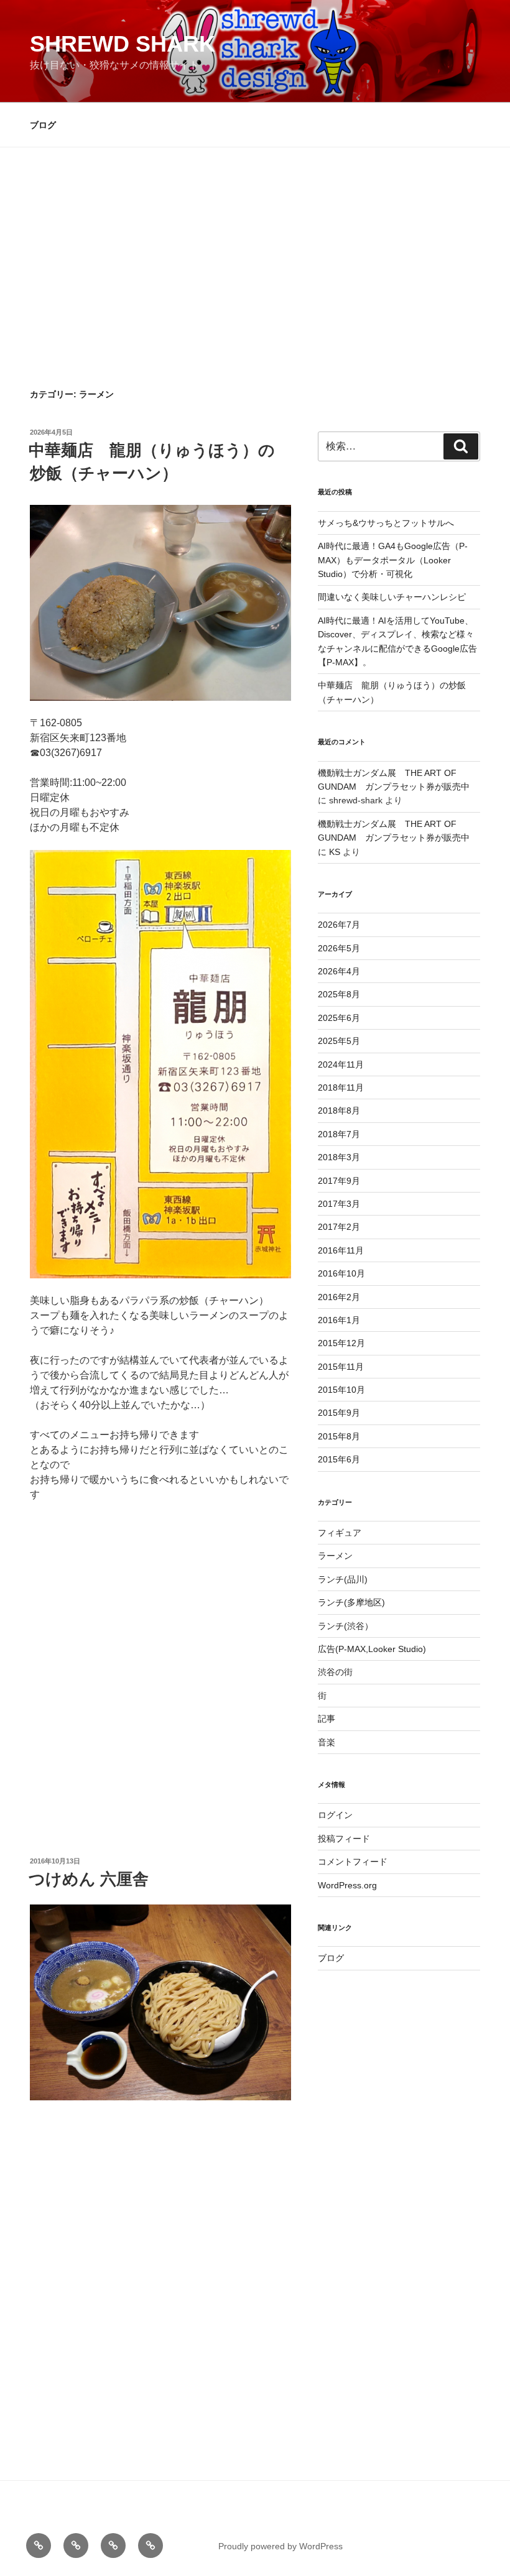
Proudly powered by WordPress (280, 2546)
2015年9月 (339, 1413)
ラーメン (335, 1556)
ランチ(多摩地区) (351, 1602)
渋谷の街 (335, 1672)
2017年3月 (339, 1204)
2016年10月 (341, 1273)
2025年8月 (339, 994)
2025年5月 (339, 1041)
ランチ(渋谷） (345, 1626)
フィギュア (340, 1533)
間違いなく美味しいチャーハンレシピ (392, 597)
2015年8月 (339, 1436)
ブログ (43, 125)
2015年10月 (341, 1390)
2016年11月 (341, 1250)
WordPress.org (347, 1885)
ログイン (335, 1815)
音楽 (327, 1742)
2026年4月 (339, 971)
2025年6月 (339, 1018)
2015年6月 (339, 1459)
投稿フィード (344, 1839)
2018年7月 (339, 1134)
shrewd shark (123, 44)
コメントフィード (353, 1862)
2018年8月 (339, 1110)
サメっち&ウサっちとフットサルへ (386, 523)
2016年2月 (339, 1297)
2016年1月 (339, 1320)
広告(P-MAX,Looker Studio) (372, 1649)
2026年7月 (339, 925)
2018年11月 (341, 1087)
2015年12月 (341, 1343)
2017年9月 (339, 1181)
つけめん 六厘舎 (89, 1879)
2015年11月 (341, 1367)
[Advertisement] (255, 295)
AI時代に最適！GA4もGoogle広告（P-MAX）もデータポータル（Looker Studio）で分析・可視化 (393, 560)
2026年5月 (339, 948)
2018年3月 (339, 1157)
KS (335, 852)
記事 (327, 1719)
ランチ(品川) (343, 1579)
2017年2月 (339, 1227)
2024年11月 (341, 1064)
